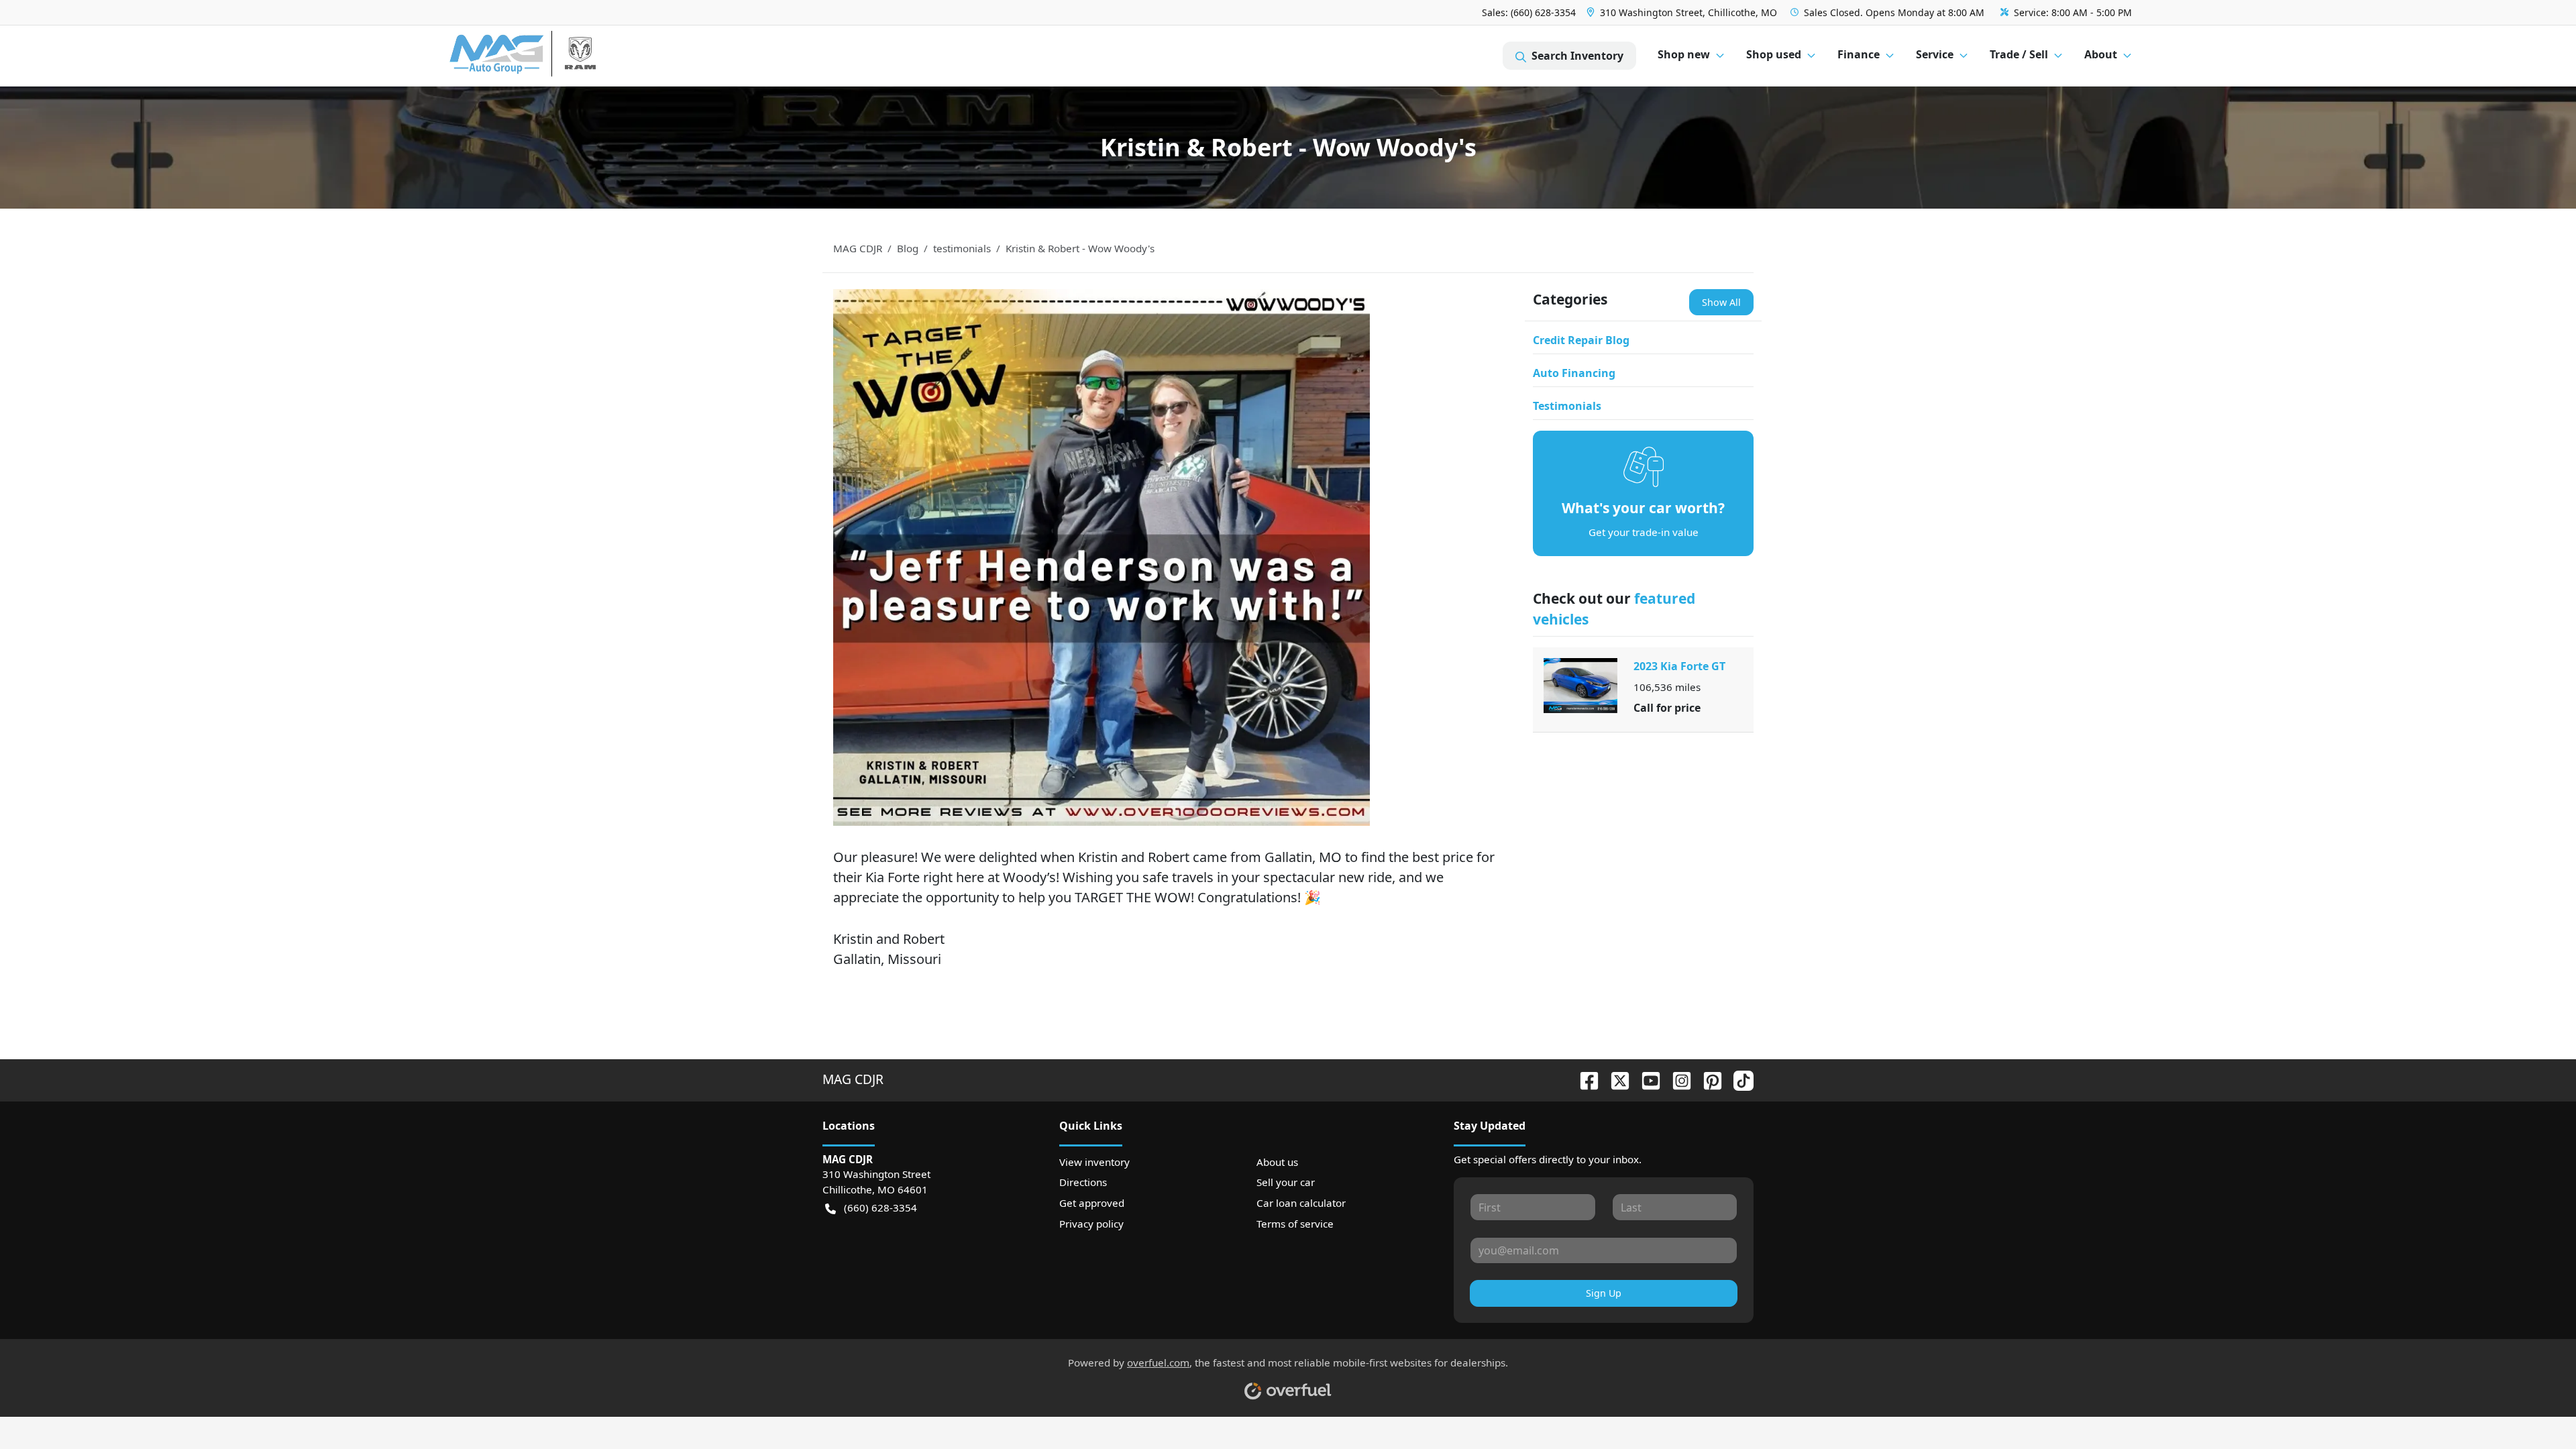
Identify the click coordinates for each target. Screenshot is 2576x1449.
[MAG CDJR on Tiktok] (1738, 1079)
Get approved (1092, 1203)
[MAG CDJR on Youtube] (1646, 1079)
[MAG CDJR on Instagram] (1676, 1079)
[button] (1683, 12)
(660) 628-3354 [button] (880, 1207)
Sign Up (1604, 1293)
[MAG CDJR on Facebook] (1584, 1079)
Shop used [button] (1774, 54)
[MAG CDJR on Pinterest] (1707, 1079)
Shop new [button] (1684, 54)
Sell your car (1286, 1182)
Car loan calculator (1301, 1203)
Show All (1721, 302)
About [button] (2101, 54)
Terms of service (1295, 1224)
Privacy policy (1091, 1224)
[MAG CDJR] (573, 56)
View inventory (1094, 1162)
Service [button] (1935, 54)
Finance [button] (1859, 54)
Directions (1083, 1182)
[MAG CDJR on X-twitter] (1615, 1079)
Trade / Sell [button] (2019, 54)
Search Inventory (1577, 56)
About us (1277, 1162)
